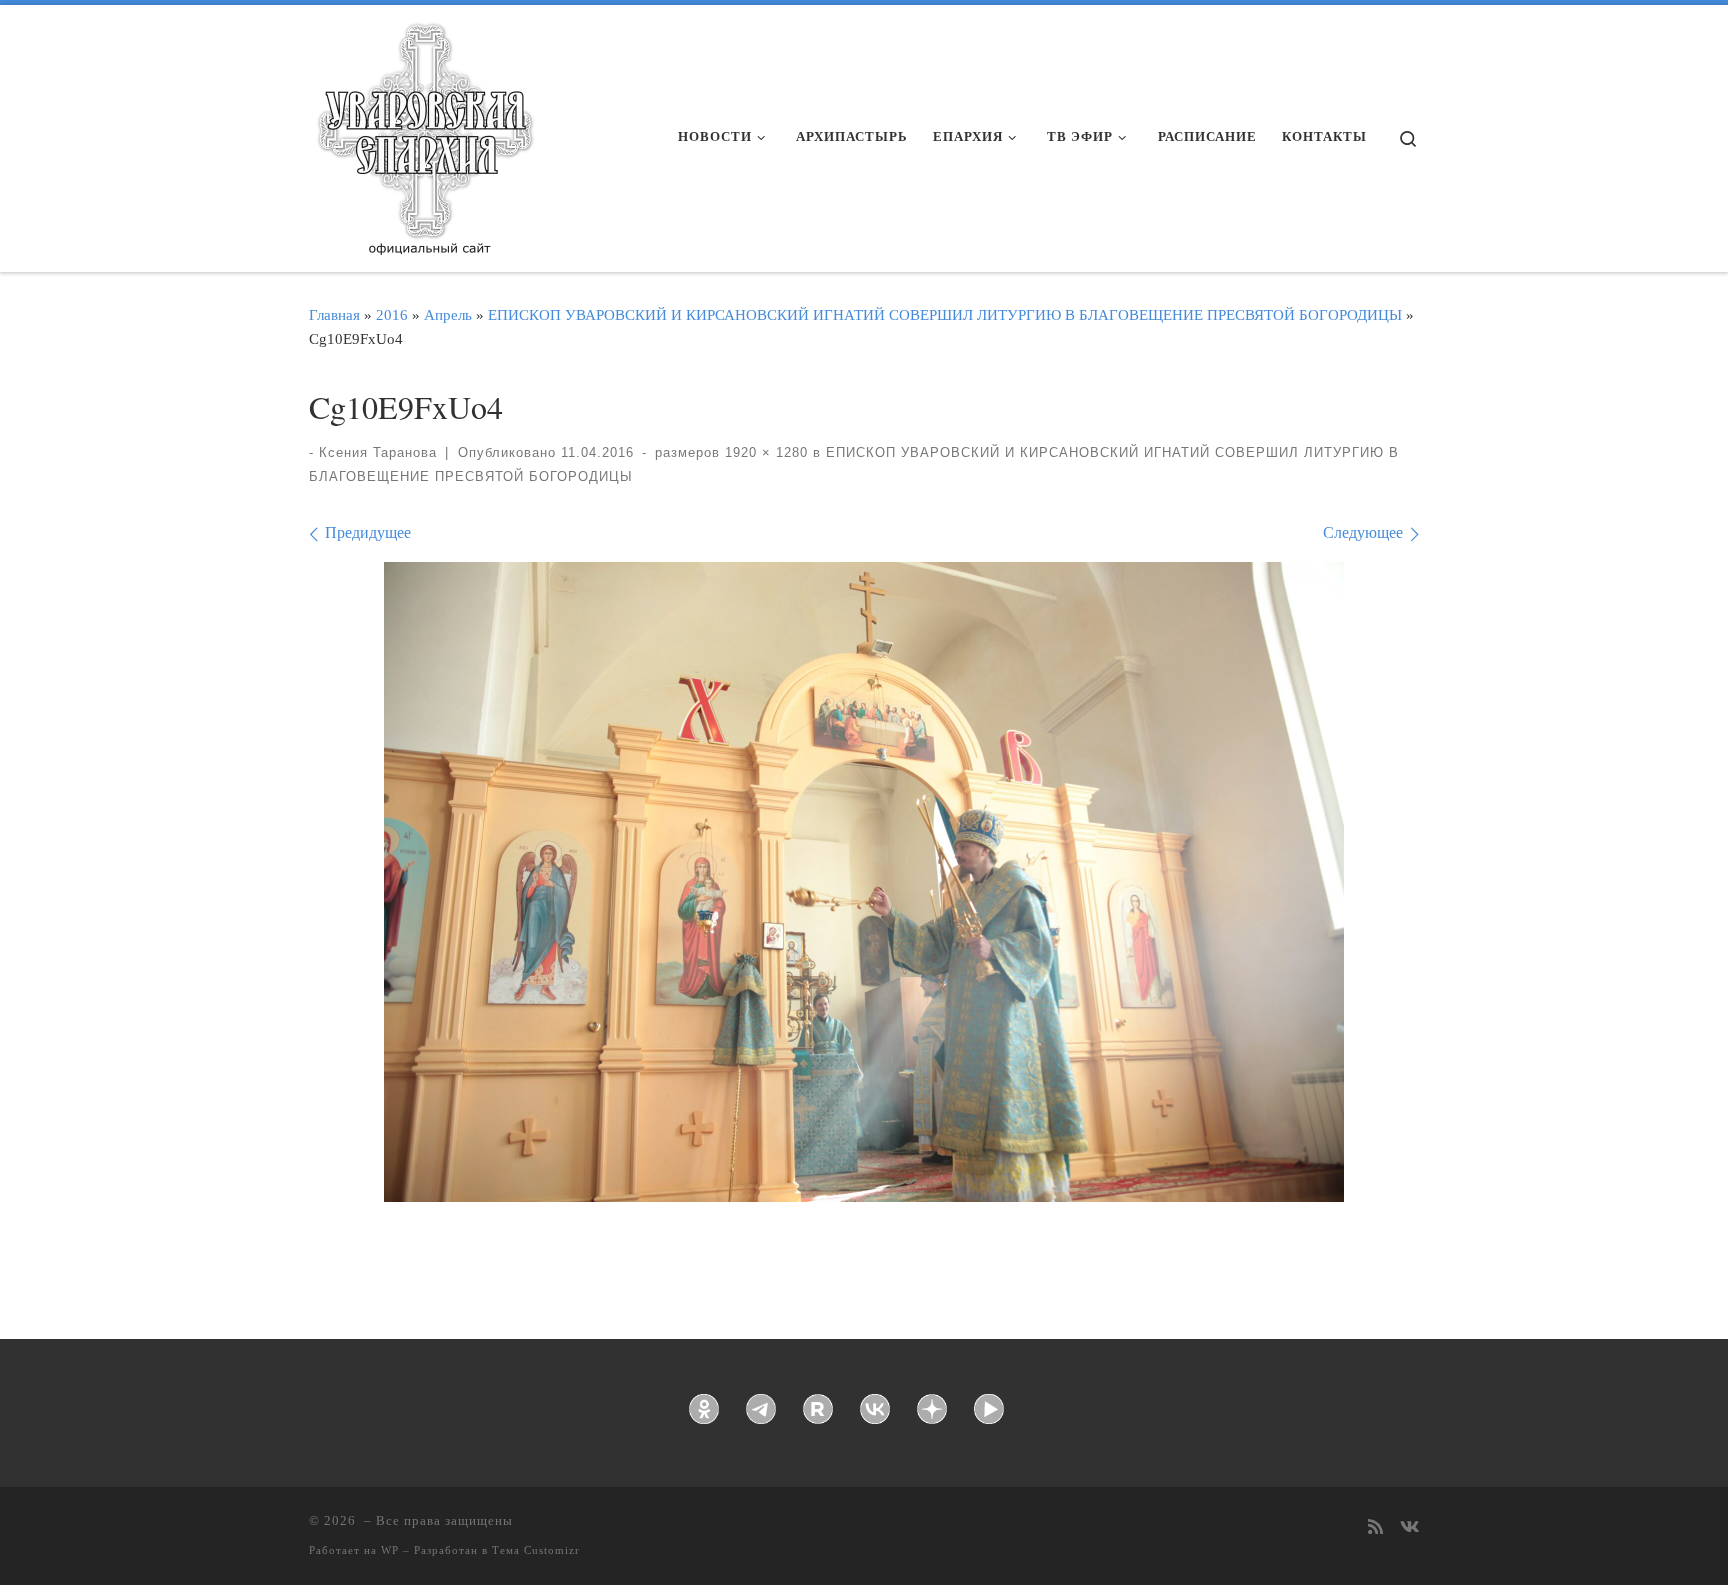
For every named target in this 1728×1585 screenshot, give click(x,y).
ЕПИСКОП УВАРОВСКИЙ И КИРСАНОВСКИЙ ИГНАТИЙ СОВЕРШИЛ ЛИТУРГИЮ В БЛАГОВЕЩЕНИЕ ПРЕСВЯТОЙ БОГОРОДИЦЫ (945, 314)
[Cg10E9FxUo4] (864, 882)
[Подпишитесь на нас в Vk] (1409, 1528)
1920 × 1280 (764, 452)
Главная (334, 314)
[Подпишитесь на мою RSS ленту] (1375, 1528)
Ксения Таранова (378, 452)
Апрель (448, 314)
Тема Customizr (536, 1550)
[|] (424, 132)
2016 (392, 314)
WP (390, 1550)
